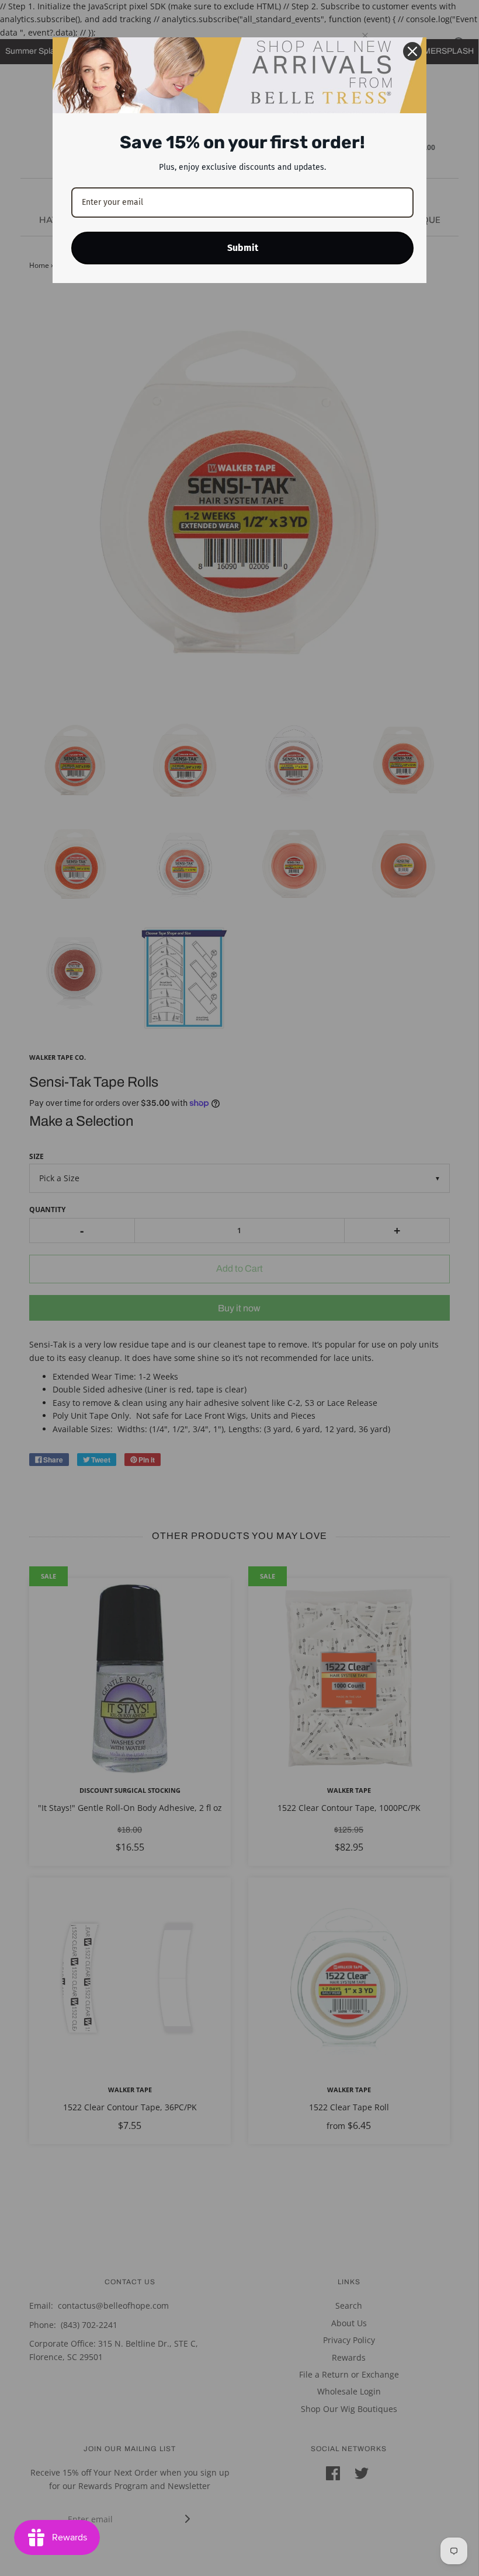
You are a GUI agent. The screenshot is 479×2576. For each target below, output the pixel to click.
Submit (243, 248)
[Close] (412, 51)
